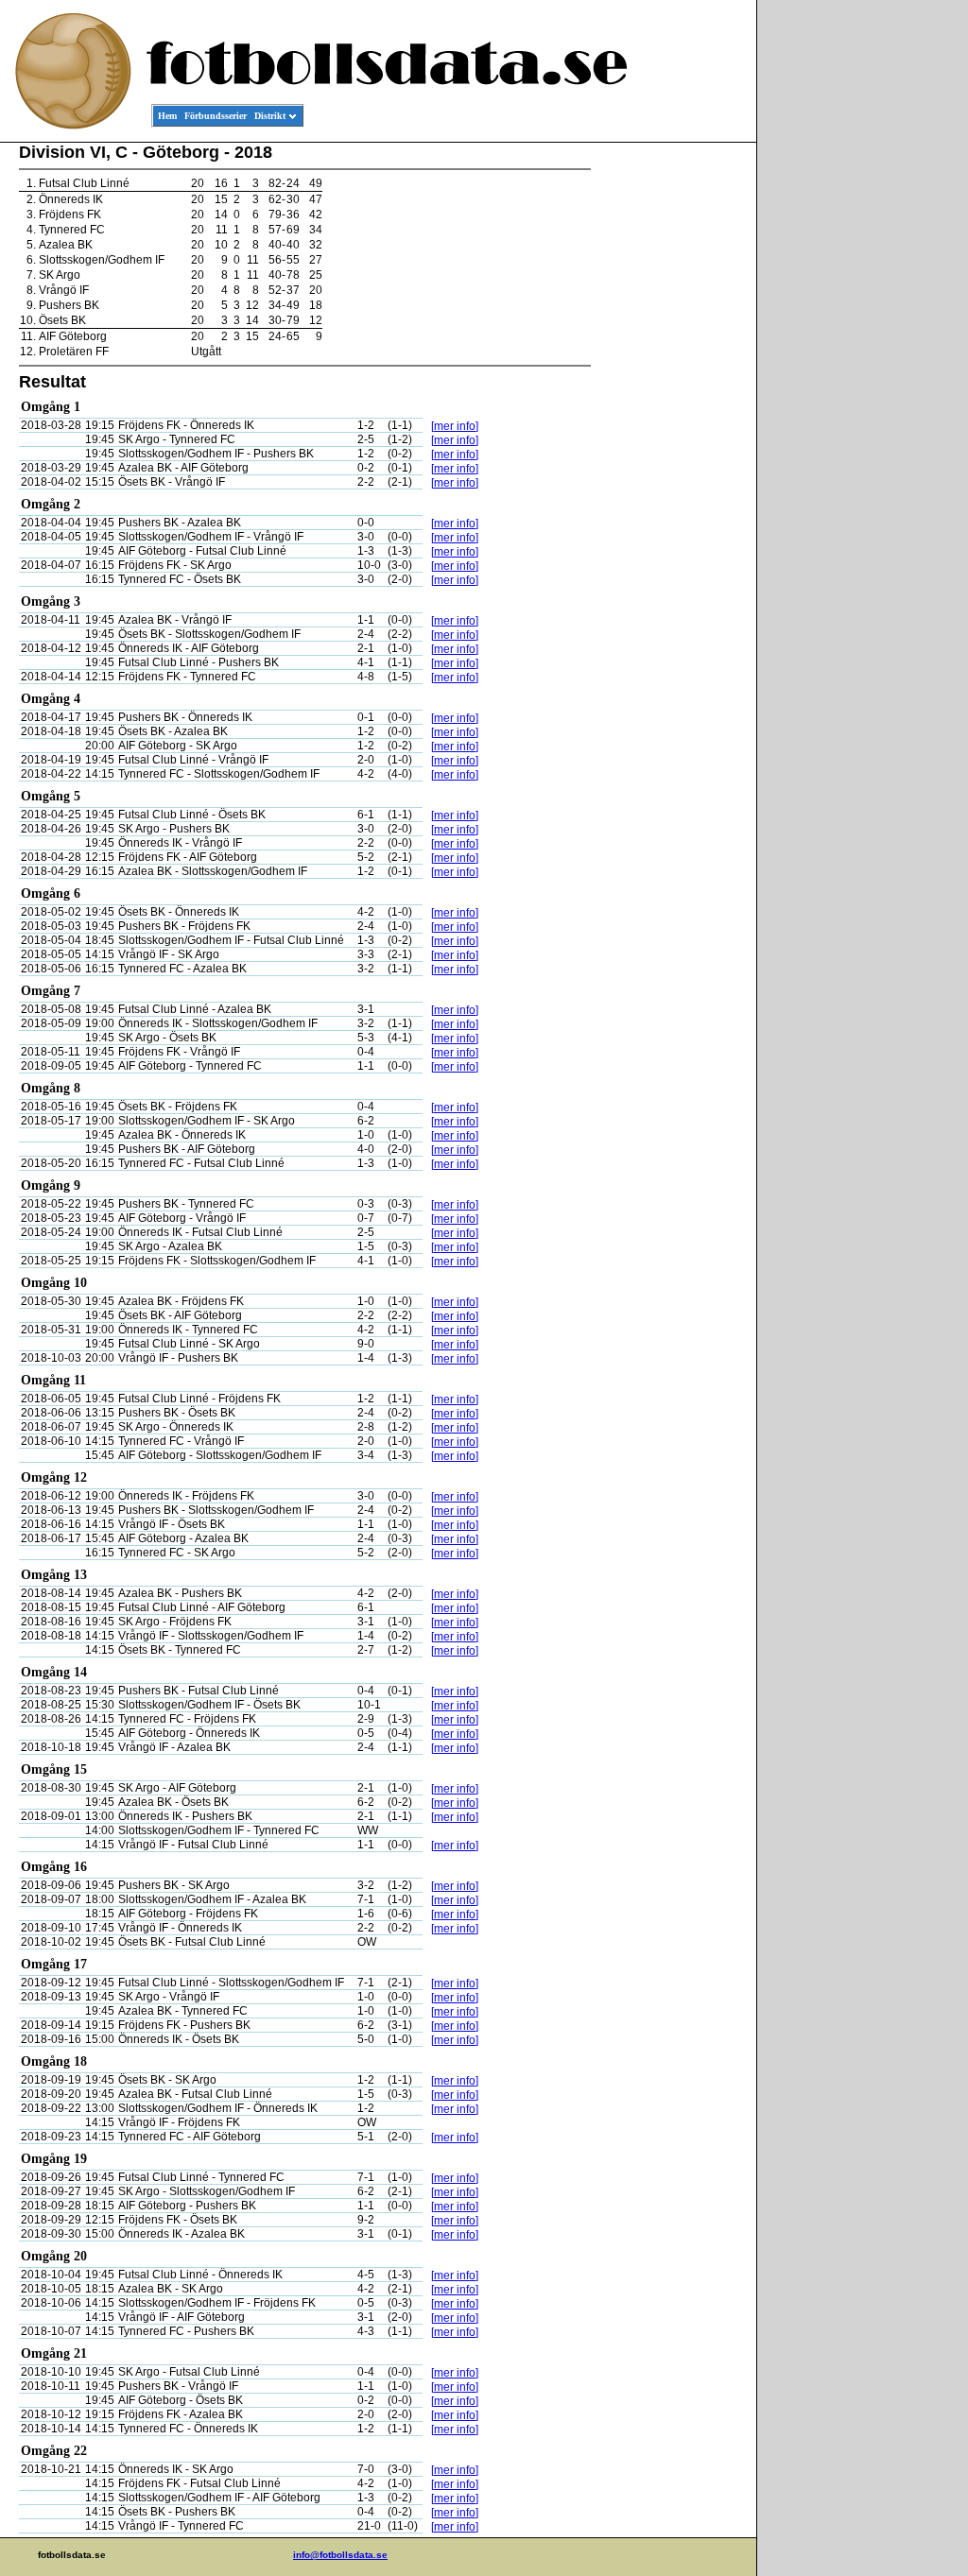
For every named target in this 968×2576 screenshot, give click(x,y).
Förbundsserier (216, 116)
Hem (167, 116)
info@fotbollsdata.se (340, 2555)
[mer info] (455, 426)
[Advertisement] (671, 431)
